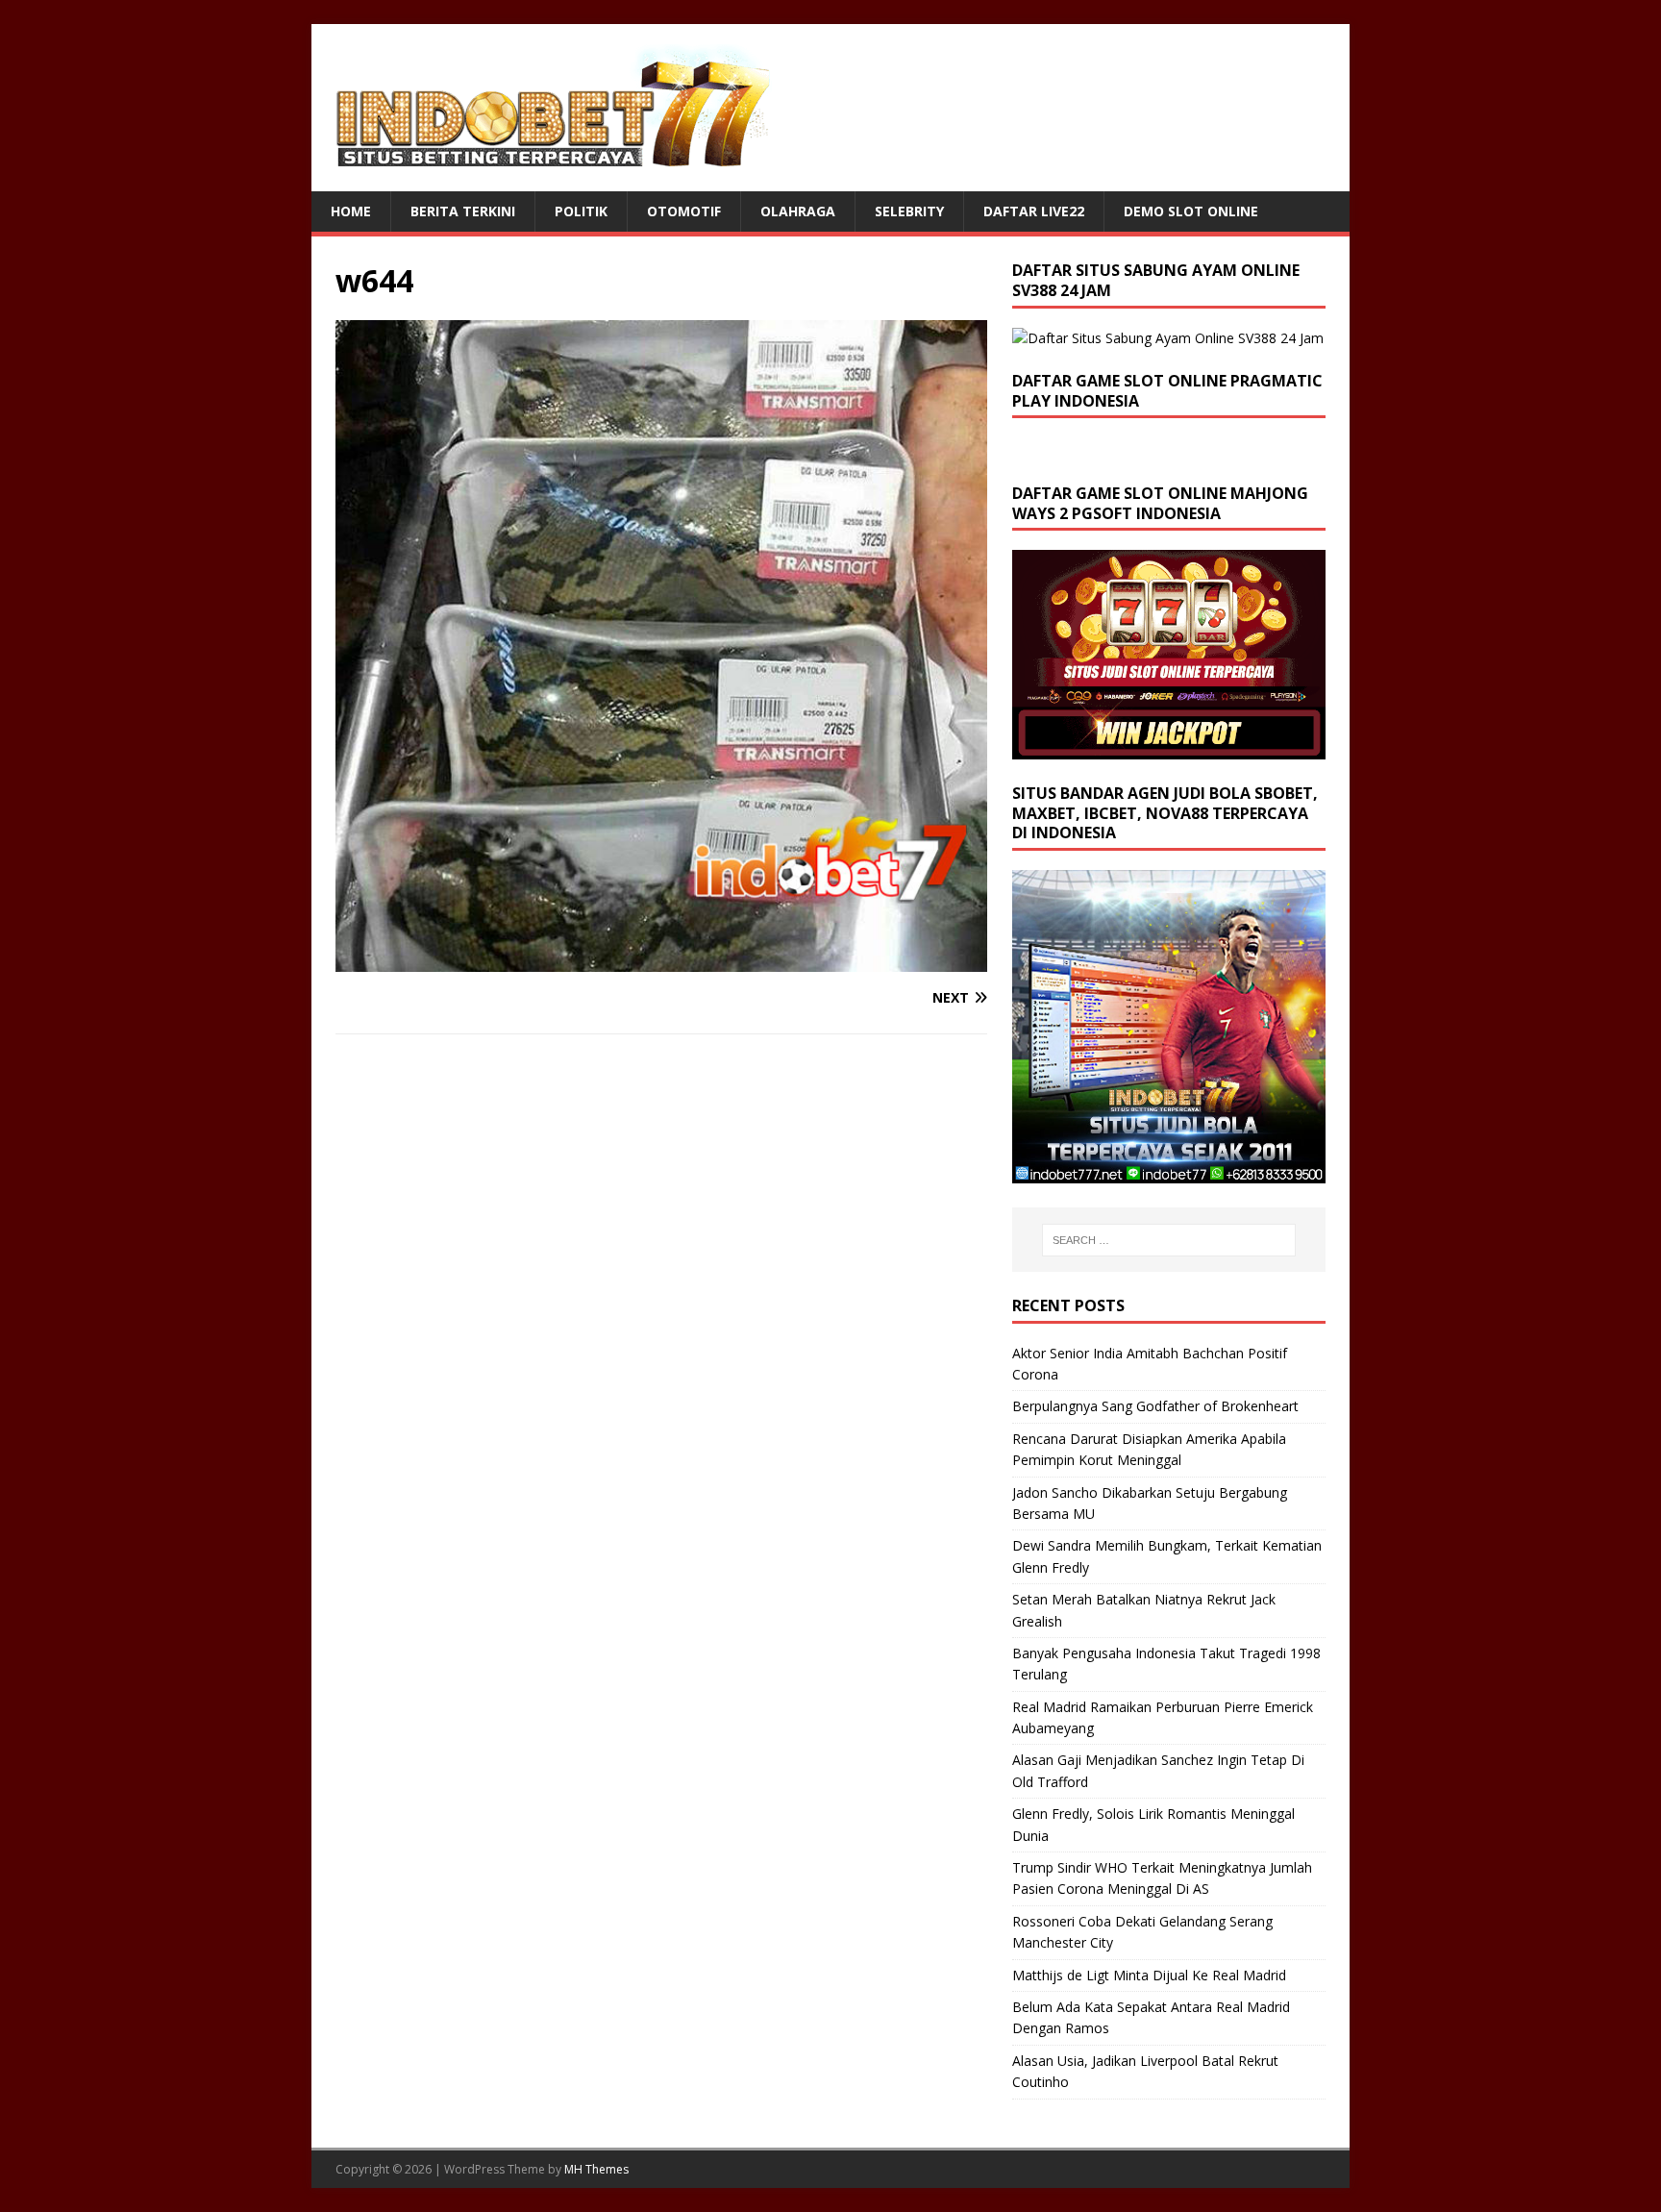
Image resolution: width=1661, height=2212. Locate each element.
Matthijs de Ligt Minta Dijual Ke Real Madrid (1149, 1975)
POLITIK (581, 211)
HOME (351, 211)
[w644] (661, 961)
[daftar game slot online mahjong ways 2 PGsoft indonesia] (1169, 747)
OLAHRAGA (798, 211)
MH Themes (596, 2169)
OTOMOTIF (684, 211)
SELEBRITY (909, 211)
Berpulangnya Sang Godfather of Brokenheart (1155, 1406)
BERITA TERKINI (463, 211)
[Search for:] (1169, 1240)
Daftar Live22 (1034, 211)
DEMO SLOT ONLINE (1191, 211)
